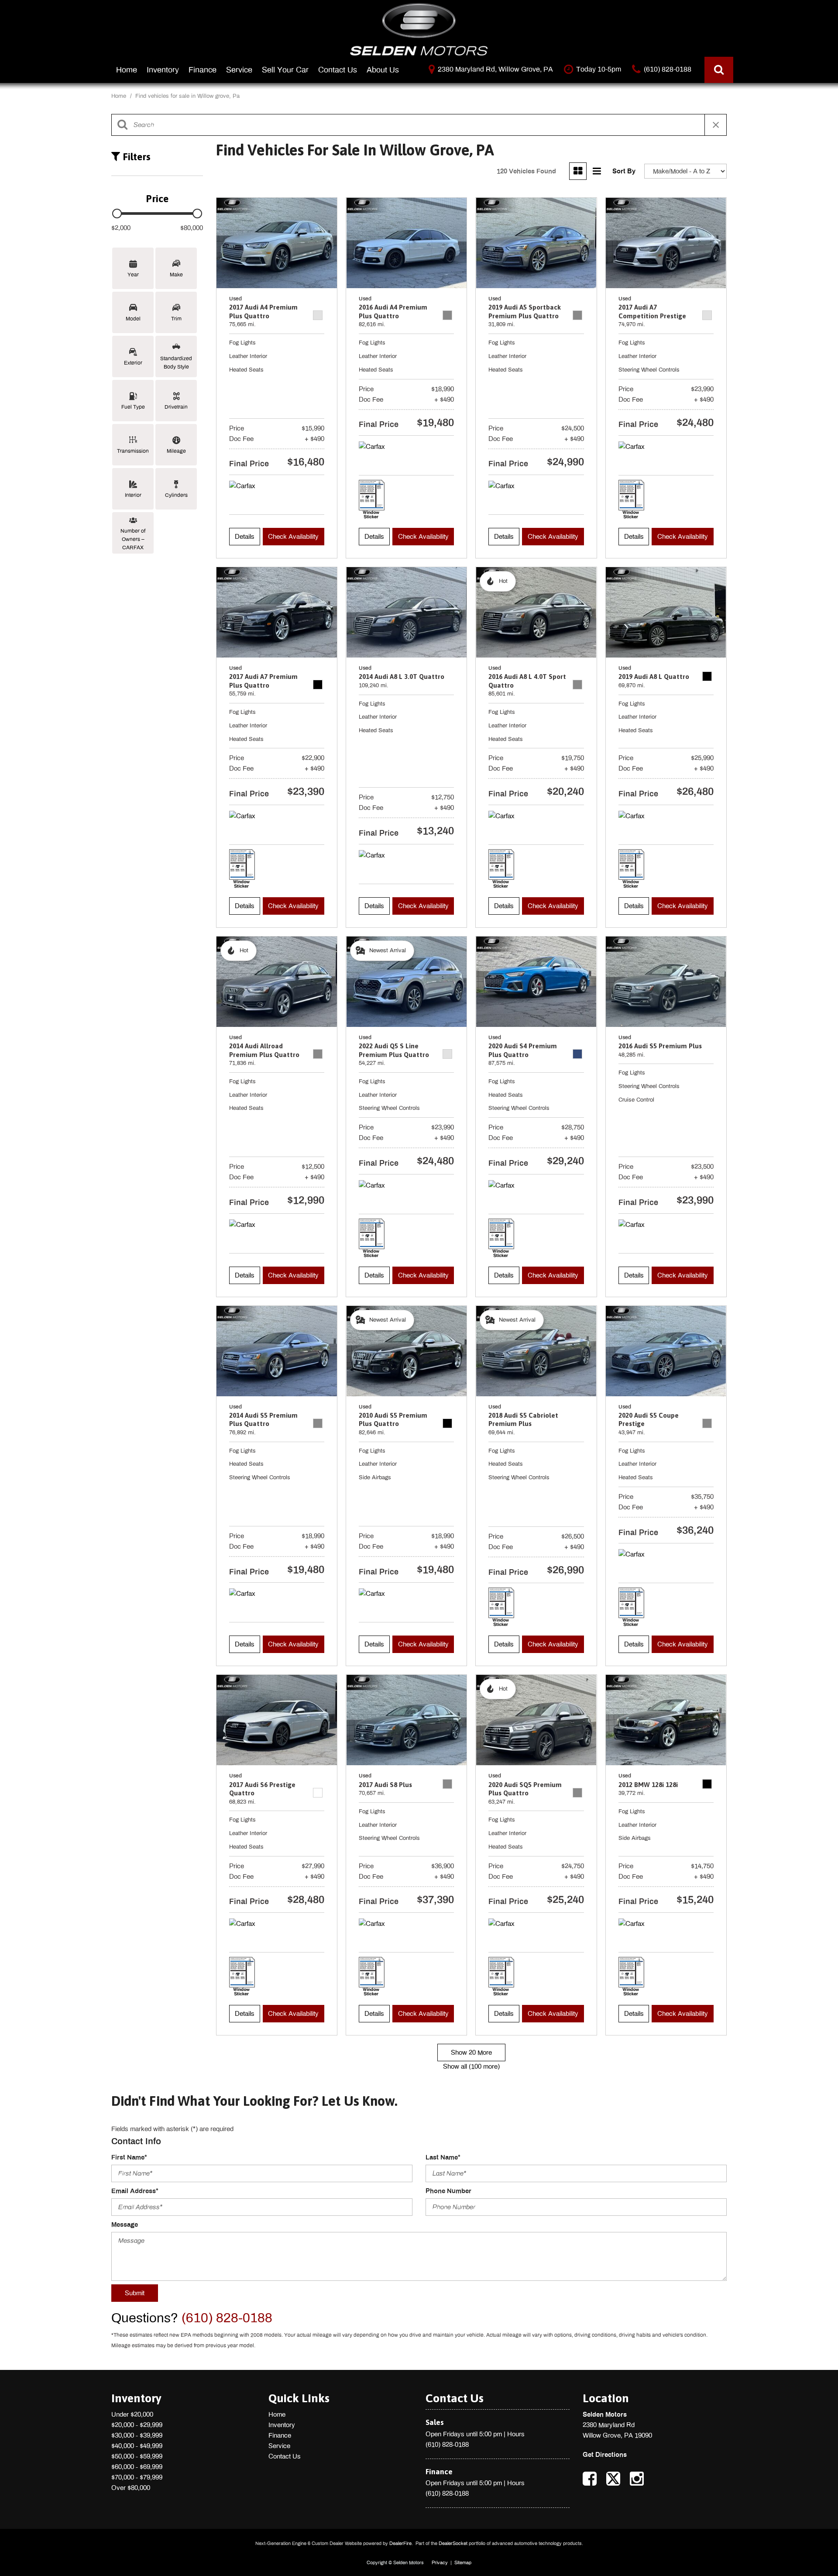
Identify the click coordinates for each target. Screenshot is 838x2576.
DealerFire (400, 2543)
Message (125, 2225)
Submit (135, 2293)
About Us (383, 70)
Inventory (163, 70)
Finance (203, 70)
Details (245, 537)
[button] (719, 70)
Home (127, 70)
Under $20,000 (132, 2414)
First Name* (129, 2157)
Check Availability (293, 537)
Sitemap (463, 2562)
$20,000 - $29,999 (137, 2425)
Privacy (440, 2562)
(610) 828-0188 (447, 2445)
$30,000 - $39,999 (137, 2435)
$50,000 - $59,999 (137, 2456)
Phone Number (448, 2191)
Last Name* (443, 2157)
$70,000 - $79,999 (137, 2477)
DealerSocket (453, 2543)
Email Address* (135, 2191)
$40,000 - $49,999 (137, 2446)
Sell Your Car (285, 70)
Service (239, 70)
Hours (516, 2434)
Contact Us (338, 70)
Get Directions (605, 2455)
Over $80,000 (131, 2488)
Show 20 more (471, 2053)
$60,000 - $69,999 (137, 2467)
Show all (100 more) (471, 2066)
